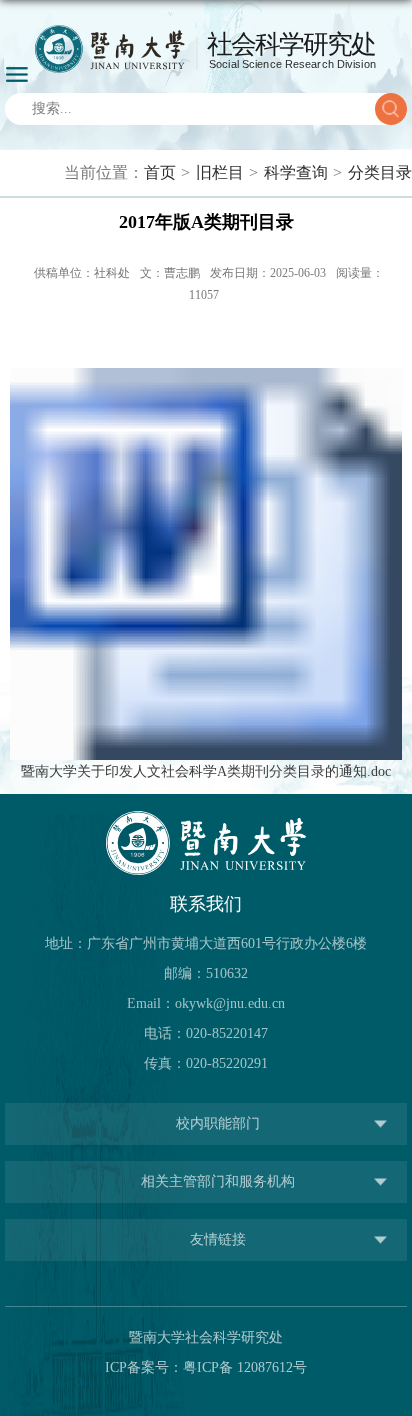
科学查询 (296, 172)
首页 (160, 172)
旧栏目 (220, 172)
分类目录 (380, 172)
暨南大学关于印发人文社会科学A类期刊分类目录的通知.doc (206, 771)
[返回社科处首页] (206, 49)
